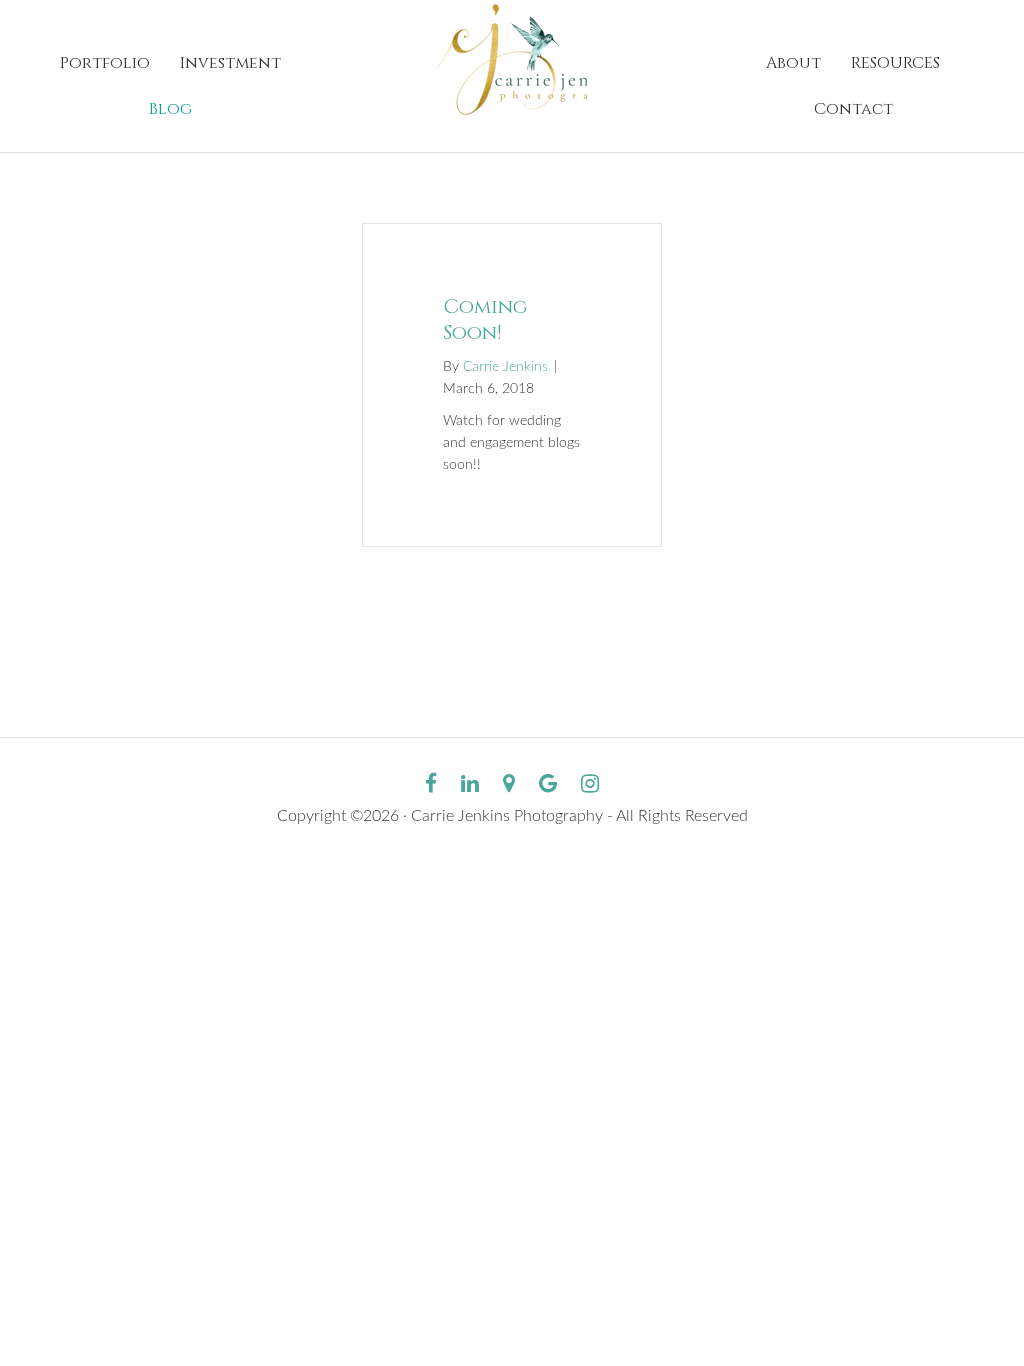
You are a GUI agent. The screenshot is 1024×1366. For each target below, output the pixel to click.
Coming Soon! (485, 319)
